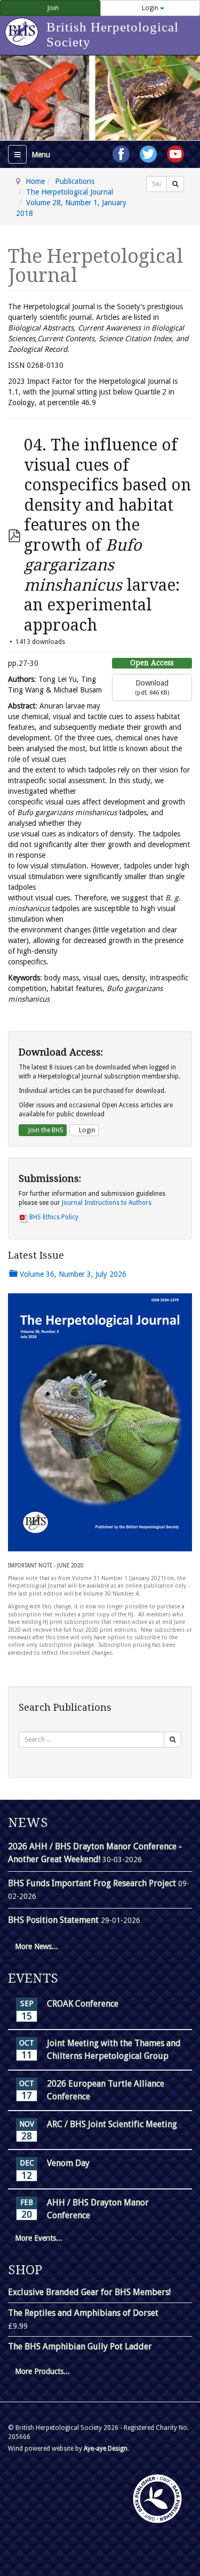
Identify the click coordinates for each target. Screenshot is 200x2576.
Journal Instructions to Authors (107, 1203)
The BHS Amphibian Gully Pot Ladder (80, 2346)
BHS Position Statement (54, 1920)
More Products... (42, 2371)
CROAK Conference (83, 2004)
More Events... (39, 2238)
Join (52, 8)
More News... (37, 1946)
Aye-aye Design (106, 2449)
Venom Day (68, 2163)
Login (86, 1130)
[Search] (175, 184)
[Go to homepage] (23, 27)
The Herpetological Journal (70, 192)
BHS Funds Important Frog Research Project (93, 1883)
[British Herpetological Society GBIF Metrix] (157, 2499)
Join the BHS (45, 1130)
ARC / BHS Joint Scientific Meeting (112, 2124)
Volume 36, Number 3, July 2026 (72, 1274)
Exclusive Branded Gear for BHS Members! (89, 2292)
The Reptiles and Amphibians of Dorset (83, 2313)
